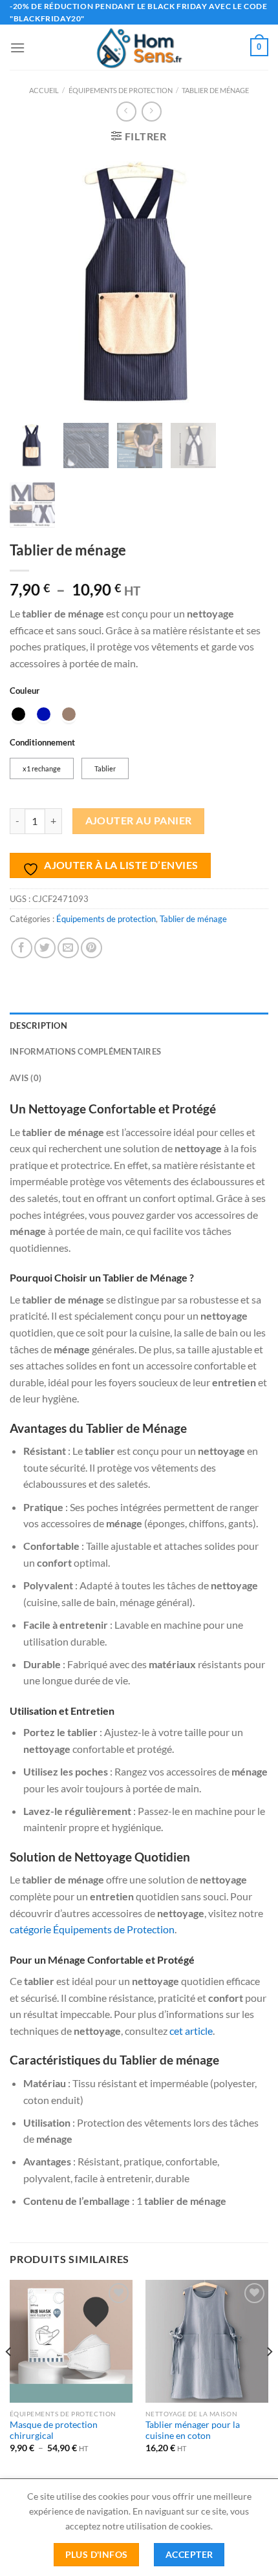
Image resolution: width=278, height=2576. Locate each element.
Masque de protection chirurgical (54, 2431)
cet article (191, 2031)
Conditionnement (42, 743)
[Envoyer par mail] (68, 948)
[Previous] (9, 2378)
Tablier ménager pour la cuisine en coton (193, 2431)
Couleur (25, 691)
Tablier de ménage (215, 90)
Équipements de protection (121, 90)
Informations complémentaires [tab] (85, 1051)
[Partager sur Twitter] (45, 948)
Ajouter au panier (139, 821)
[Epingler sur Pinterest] (91, 948)
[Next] (269, 2378)
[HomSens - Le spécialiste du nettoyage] (139, 47)
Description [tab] (38, 1025)
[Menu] (17, 48)
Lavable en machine (158, 1625)
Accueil (44, 90)
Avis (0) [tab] (26, 1078)
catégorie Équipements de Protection (92, 1929)
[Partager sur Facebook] (22, 948)
